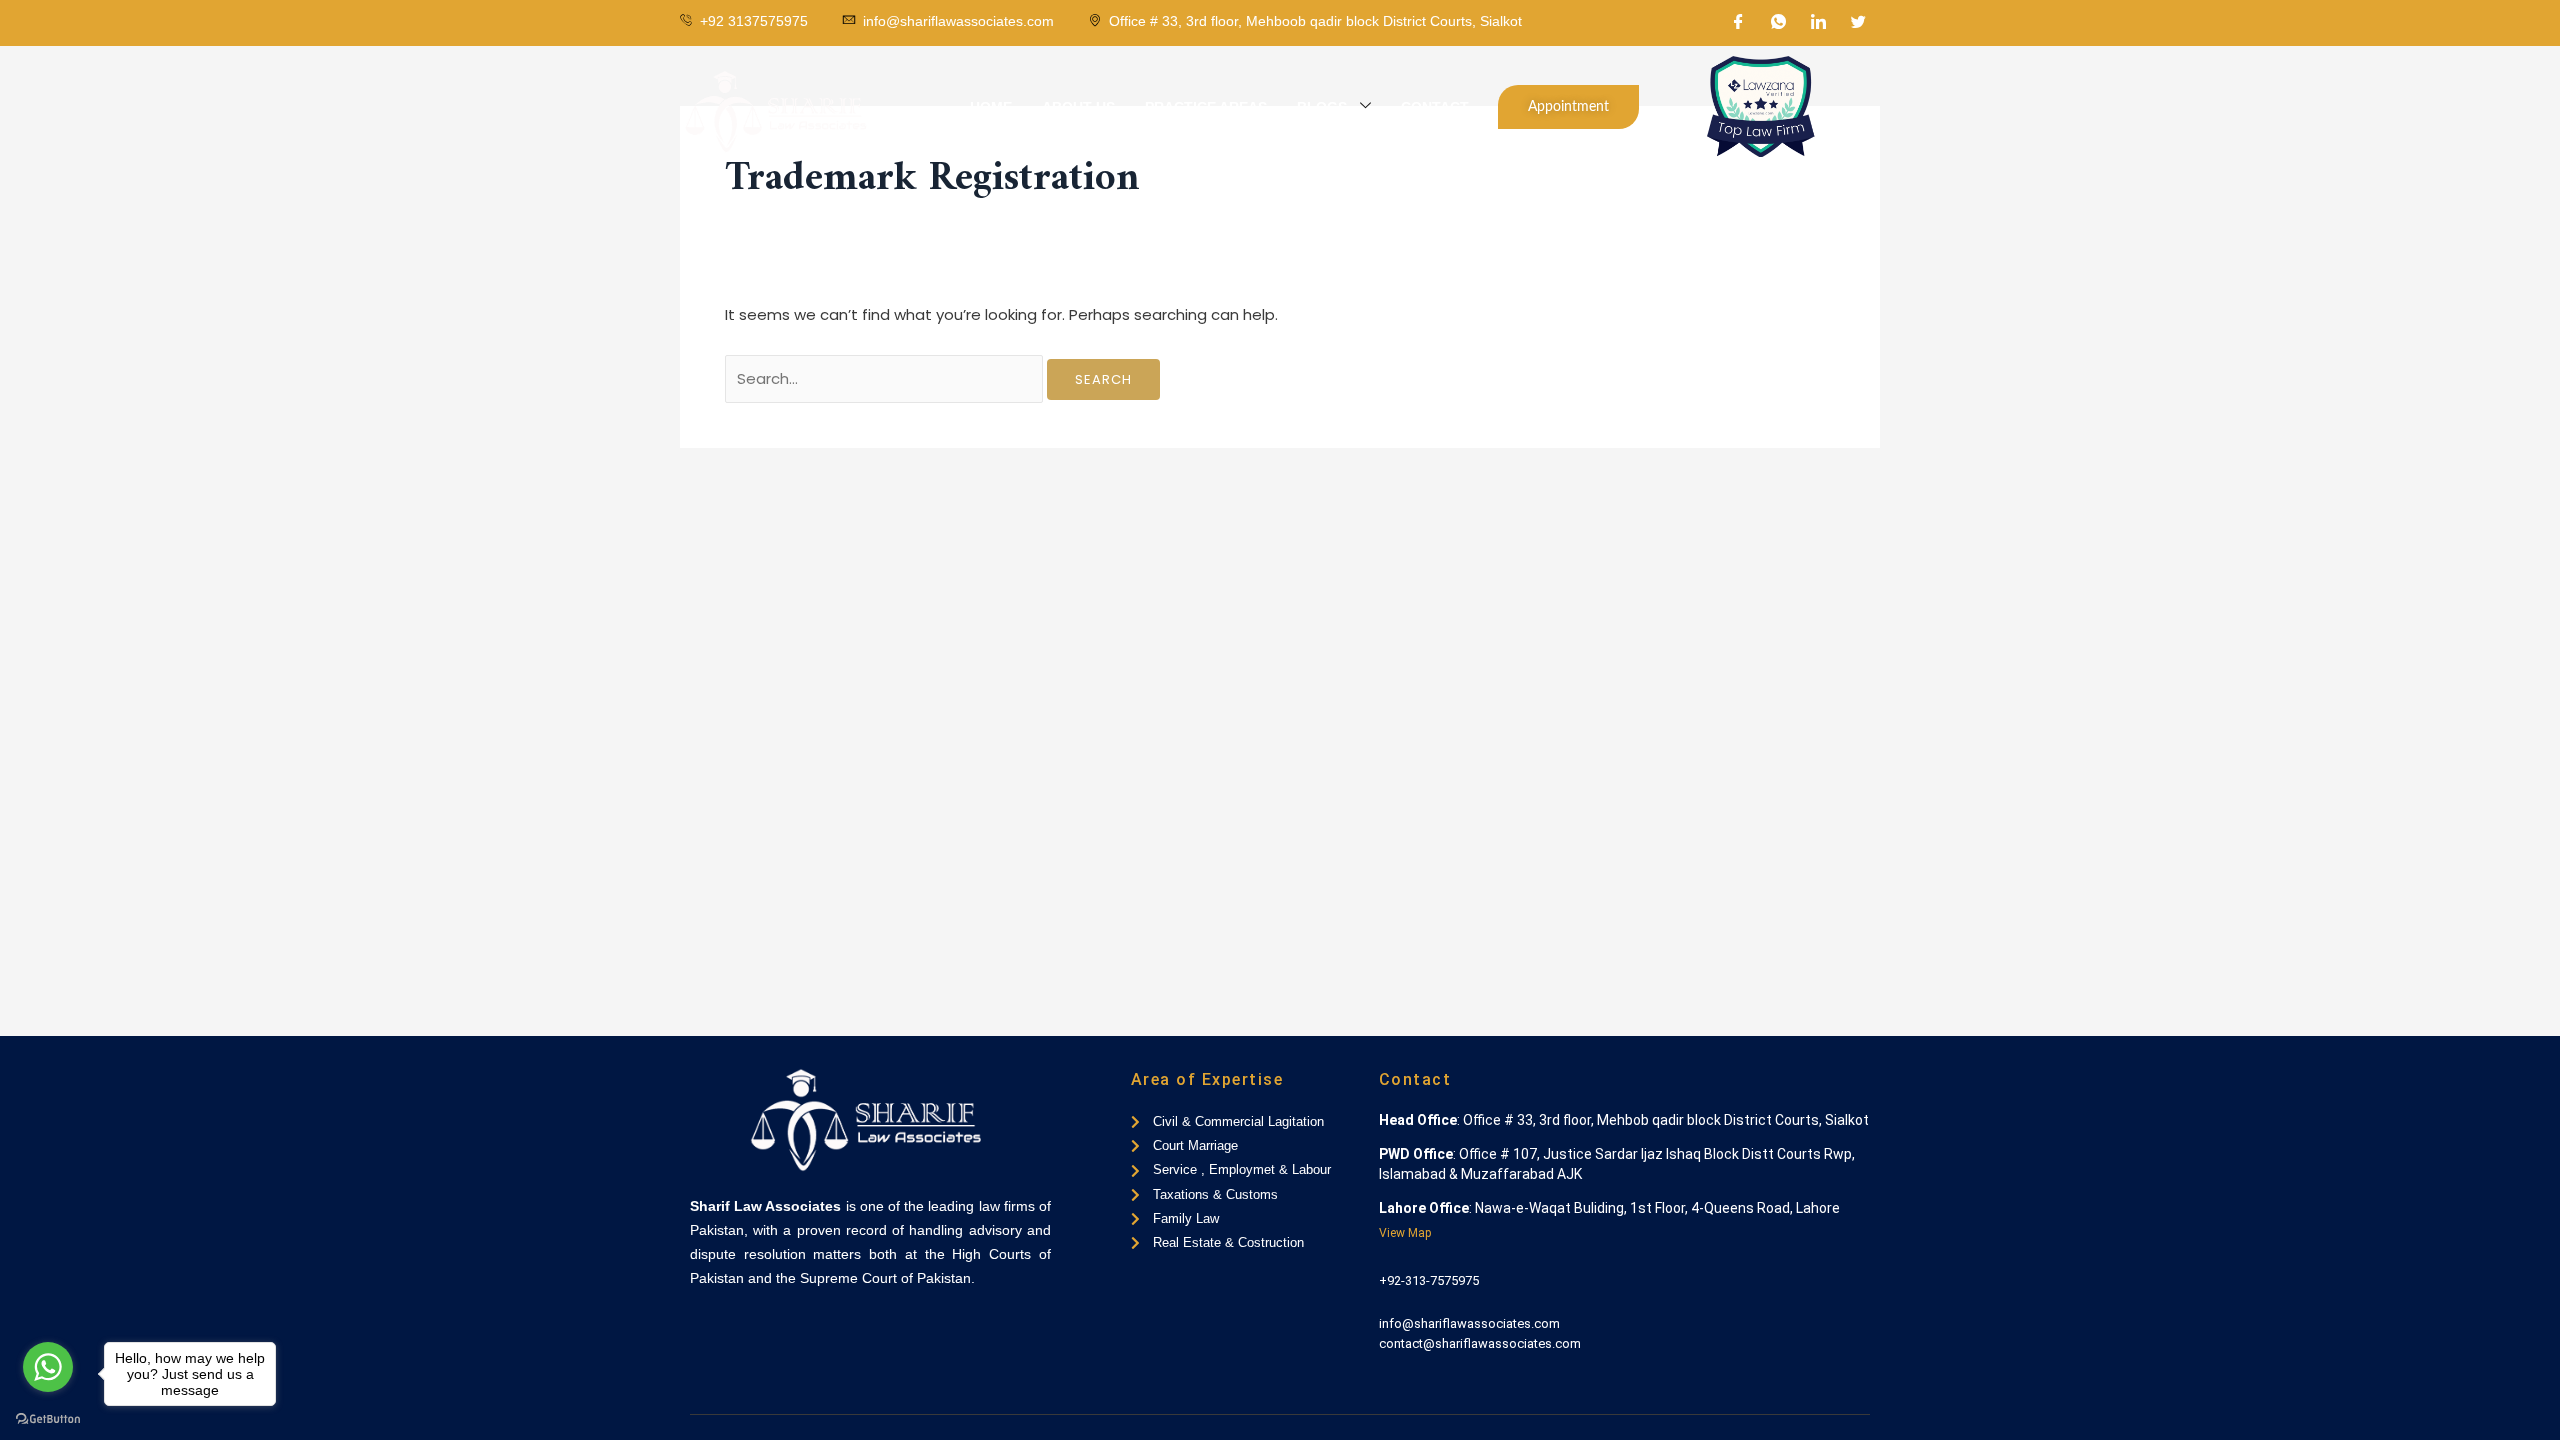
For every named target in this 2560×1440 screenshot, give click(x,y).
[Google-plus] (763, 1330)
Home (991, 107)
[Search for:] (886, 378)
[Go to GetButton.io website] (48, 1419)
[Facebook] (1739, 23)
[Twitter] (1859, 23)
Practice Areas (1206, 107)
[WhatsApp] (1779, 23)
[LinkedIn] (1819, 23)
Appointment (1568, 107)
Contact (1435, 107)
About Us (1078, 107)
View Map (1405, 1233)
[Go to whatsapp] (48, 1367)
